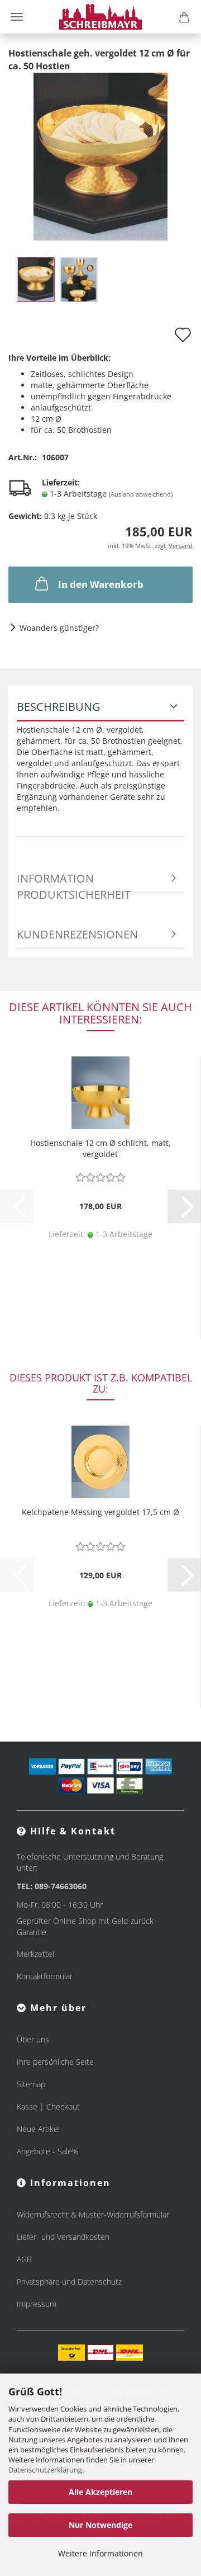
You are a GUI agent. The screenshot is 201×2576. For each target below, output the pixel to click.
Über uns (33, 2039)
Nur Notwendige (100, 2525)
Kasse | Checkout (48, 2106)
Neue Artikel (38, 2129)
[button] (184, 1206)
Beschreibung (59, 707)
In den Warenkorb (101, 584)
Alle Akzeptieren (100, 2492)
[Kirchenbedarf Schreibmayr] (101, 17)
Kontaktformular (45, 1976)
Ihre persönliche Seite (55, 2062)
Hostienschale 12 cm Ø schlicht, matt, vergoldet (100, 1148)
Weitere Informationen (100, 2553)
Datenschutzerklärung (45, 2470)
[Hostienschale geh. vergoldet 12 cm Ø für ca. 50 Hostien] (100, 155)
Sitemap (31, 2084)
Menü (17, 17)
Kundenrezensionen (77, 934)
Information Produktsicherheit (74, 882)
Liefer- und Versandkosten (63, 2237)
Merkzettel (35, 1954)
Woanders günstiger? (59, 628)
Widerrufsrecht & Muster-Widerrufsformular (93, 2214)
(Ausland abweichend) (141, 494)
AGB (24, 2259)
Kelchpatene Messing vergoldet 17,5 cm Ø (100, 1512)
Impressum (37, 2304)
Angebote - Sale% (47, 2151)
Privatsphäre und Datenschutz (69, 2282)
